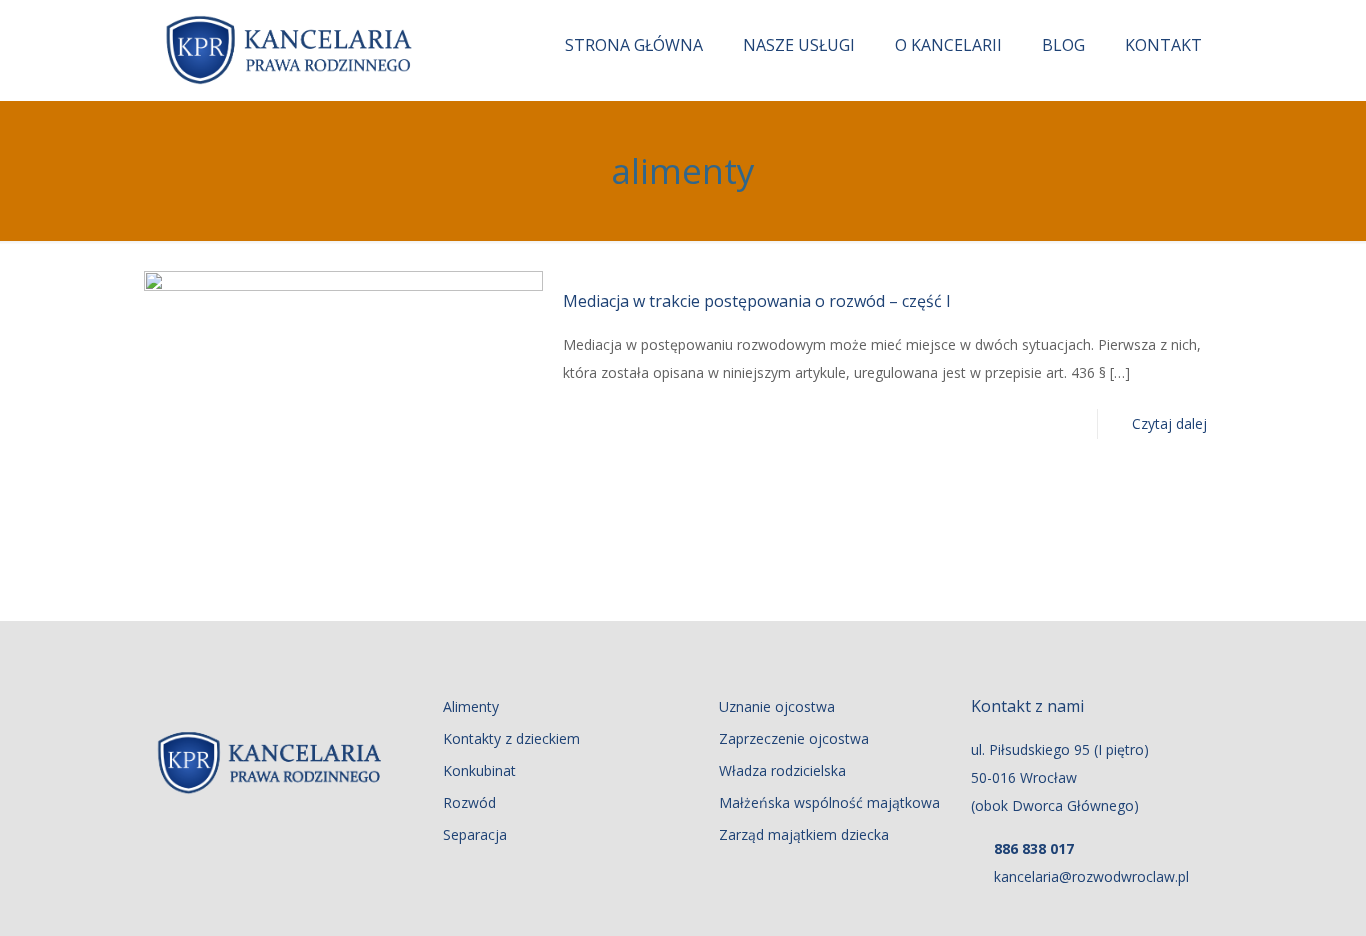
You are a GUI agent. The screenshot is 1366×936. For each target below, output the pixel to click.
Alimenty (471, 706)
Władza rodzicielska (782, 770)
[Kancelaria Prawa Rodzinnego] (288, 50)
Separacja (475, 834)
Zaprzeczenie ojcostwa (794, 738)
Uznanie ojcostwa (777, 706)
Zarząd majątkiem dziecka (804, 834)
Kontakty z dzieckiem (511, 738)
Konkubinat (479, 770)
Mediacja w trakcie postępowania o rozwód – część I (757, 301)
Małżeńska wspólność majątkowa (829, 802)
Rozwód (469, 802)
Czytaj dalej (1169, 423)
